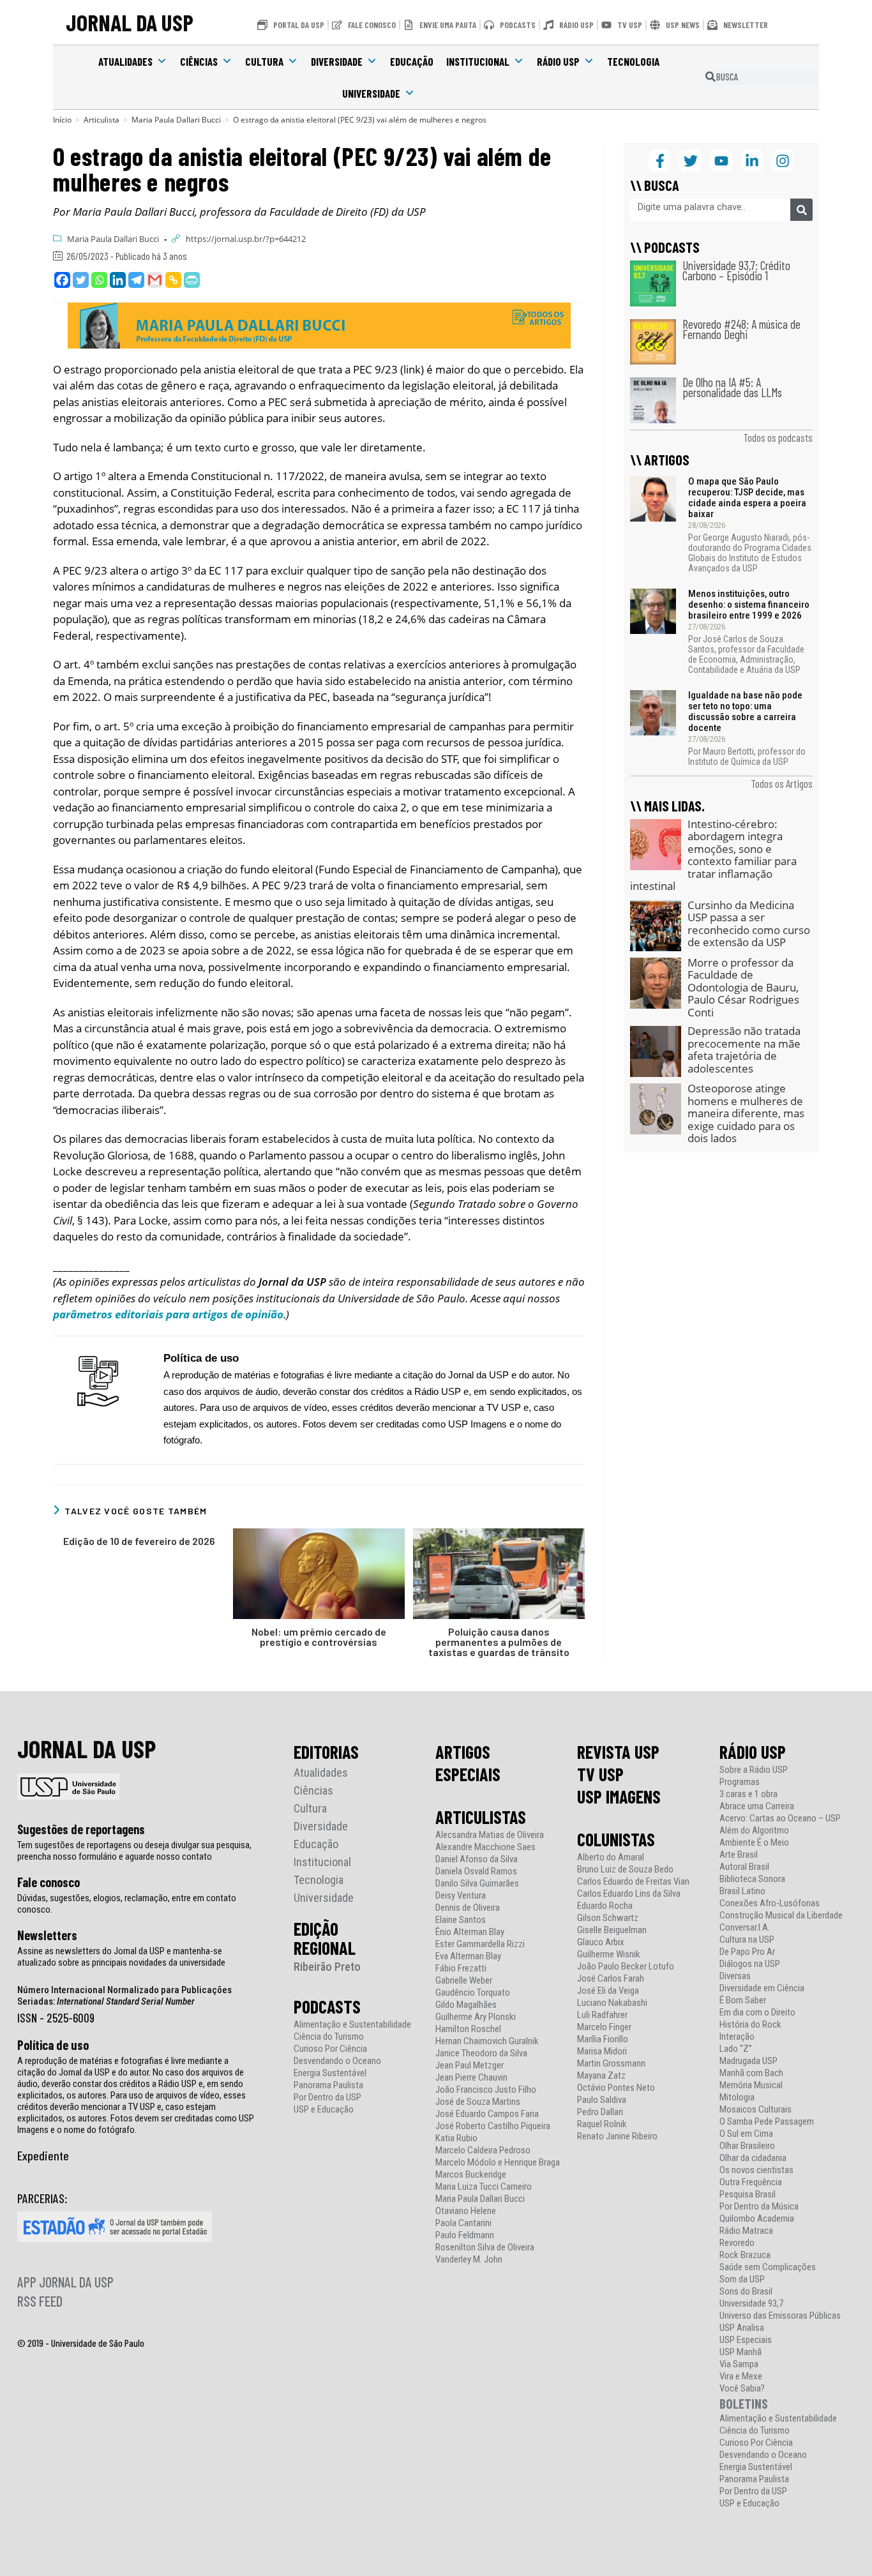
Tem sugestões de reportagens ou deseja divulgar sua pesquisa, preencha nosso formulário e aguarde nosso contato (134, 1851)
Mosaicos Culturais (755, 2110)
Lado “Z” (736, 2049)
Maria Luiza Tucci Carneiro (484, 2187)
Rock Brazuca (745, 2255)
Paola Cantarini (463, 2223)
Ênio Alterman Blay (470, 1932)
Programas (740, 1782)
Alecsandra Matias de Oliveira (490, 1835)
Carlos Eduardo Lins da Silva (629, 1894)
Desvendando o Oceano (337, 2061)
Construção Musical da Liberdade (781, 1916)
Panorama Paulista (328, 2085)
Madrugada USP (748, 2061)
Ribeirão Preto (327, 1967)
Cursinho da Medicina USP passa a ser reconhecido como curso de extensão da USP (749, 924)
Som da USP (742, 2279)
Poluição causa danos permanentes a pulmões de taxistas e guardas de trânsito (499, 1642)
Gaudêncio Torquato (473, 1993)
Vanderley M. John (469, 2260)
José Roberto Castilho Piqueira (493, 2126)
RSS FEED (40, 2301)
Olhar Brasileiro (747, 2146)
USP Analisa (742, 2328)
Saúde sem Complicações (768, 2267)
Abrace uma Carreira (757, 1806)
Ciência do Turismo (329, 2037)
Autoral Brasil (744, 1867)
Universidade (371, 93)
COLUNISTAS (616, 1839)
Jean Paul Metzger (470, 2066)
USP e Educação (324, 2110)
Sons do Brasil (746, 2292)
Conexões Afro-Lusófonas (770, 1903)
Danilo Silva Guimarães (477, 1884)
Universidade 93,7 (751, 2304)
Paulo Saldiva (602, 2100)
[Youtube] (721, 161)
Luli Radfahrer (602, 2015)
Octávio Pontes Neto (616, 2088)
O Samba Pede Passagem (767, 2122)
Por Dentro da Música (759, 2207)
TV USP (600, 1774)
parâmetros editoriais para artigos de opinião (168, 1314)
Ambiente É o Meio (754, 1843)
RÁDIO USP (753, 1752)
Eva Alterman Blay (468, 1956)
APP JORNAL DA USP (65, 2282)
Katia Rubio (456, 2138)
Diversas (735, 1976)
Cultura (264, 61)
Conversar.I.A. (745, 1928)
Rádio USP (558, 61)
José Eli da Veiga (608, 1991)
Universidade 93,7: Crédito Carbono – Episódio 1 (736, 270)
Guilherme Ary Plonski (476, 2017)
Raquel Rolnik (602, 2124)
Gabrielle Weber (464, 1981)
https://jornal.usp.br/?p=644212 (246, 239)
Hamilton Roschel (468, 2029)
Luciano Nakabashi (612, 2003)
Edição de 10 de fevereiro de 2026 (139, 1541)
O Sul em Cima (746, 2134)
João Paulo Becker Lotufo (626, 1967)
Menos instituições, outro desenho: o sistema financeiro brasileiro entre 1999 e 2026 (749, 605)
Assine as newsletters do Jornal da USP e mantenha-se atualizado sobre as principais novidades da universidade (121, 1957)
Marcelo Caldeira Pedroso (483, 2150)
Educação (412, 61)
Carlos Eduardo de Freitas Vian (633, 1882)
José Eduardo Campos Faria (487, 2114)
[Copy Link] (173, 280)
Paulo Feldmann (465, 2235)
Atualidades (125, 61)
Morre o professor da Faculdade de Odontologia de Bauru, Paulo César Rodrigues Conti (743, 987)
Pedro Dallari (600, 2112)
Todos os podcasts (778, 437)
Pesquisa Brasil (748, 2195)
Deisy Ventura (461, 1896)
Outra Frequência (751, 2182)
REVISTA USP (618, 1752)
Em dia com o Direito (757, 2013)
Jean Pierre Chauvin (471, 2078)
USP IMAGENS (619, 1796)
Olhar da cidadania (753, 2158)
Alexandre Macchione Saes (485, 1847)
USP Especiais (746, 2340)
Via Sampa (739, 2364)
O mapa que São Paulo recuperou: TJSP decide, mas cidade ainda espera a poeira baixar (747, 498)
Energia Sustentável (330, 2073)
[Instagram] (783, 161)
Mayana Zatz (601, 2076)
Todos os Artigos (782, 783)
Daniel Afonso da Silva (477, 1859)
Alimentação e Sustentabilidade (352, 2025)
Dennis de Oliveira (468, 1908)
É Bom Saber (743, 2000)
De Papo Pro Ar (747, 1952)
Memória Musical (751, 2085)
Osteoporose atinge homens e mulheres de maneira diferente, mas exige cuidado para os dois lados (746, 1113)
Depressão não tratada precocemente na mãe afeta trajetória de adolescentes (744, 1050)
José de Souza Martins (478, 2102)
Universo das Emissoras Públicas (780, 2316)
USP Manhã (740, 2352)
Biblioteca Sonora (752, 1879)
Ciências (199, 61)
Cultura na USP (747, 1940)
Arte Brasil (739, 1855)
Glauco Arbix (601, 1942)
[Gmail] (155, 280)
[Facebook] (62, 280)
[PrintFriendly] (192, 280)
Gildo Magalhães (466, 2005)
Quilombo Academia (757, 2219)
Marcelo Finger (604, 2027)
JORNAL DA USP (130, 22)
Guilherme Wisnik (609, 1955)
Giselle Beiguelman (612, 1930)
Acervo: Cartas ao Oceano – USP (780, 1819)
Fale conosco (49, 1882)
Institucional (478, 61)
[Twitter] (81, 280)
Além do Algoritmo (754, 1831)
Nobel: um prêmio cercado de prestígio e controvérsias (319, 1637)
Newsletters (47, 1935)
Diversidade (337, 61)
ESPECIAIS (468, 1774)
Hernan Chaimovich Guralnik (487, 2041)
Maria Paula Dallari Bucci (113, 239)
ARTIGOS (463, 1752)
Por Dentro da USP (327, 2098)
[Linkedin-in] (752, 161)
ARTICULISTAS (481, 1817)
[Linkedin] (118, 280)
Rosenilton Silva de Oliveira (485, 2248)
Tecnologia (633, 61)
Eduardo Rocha (605, 1906)
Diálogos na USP (750, 1964)
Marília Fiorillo (603, 2039)
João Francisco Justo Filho (486, 2090)
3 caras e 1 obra (748, 1794)
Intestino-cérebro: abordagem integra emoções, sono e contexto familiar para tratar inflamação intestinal (713, 855)
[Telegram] (136, 280)
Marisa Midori (602, 2052)
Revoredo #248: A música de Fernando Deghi (741, 329)
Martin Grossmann (611, 2064)
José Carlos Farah (611, 1979)
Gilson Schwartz (608, 1918)
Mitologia (737, 2098)
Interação (737, 2037)
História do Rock (750, 2025)
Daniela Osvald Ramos (476, 1872)
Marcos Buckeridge (471, 2175)
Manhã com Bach (751, 2073)
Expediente (43, 2155)
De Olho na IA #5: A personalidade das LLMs (732, 387)
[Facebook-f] (660, 161)
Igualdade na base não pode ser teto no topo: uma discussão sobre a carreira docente (745, 712)
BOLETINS (744, 2403)
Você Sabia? (742, 2389)
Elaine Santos (461, 1920)
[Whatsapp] (99, 280)
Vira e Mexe (741, 2376)
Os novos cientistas (756, 2170)
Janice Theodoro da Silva (481, 2053)
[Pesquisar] (801, 210)
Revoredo (737, 2243)
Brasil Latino (742, 1891)
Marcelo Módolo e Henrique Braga (498, 2163)
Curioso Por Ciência (330, 2049)
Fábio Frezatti (461, 1969)
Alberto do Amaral (611, 1857)
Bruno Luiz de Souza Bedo (625, 1870)
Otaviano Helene (466, 2211)
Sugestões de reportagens (81, 1829)
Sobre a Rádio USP (754, 1770)
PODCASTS (327, 2007)
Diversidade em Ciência (762, 1988)
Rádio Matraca (746, 2231)
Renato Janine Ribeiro (617, 2136)
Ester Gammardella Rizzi (480, 1944)
